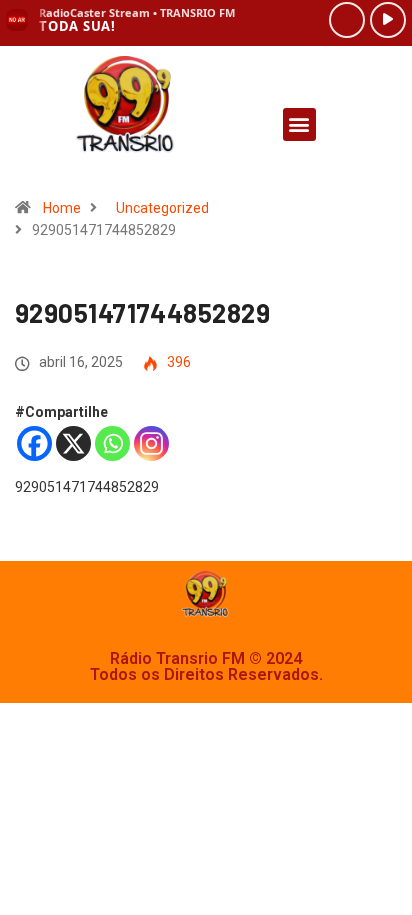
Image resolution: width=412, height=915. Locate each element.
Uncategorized (162, 208)
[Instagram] (151, 443)
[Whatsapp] (112, 443)
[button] (299, 124)
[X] (73, 443)
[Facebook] (34, 443)
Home (62, 208)
